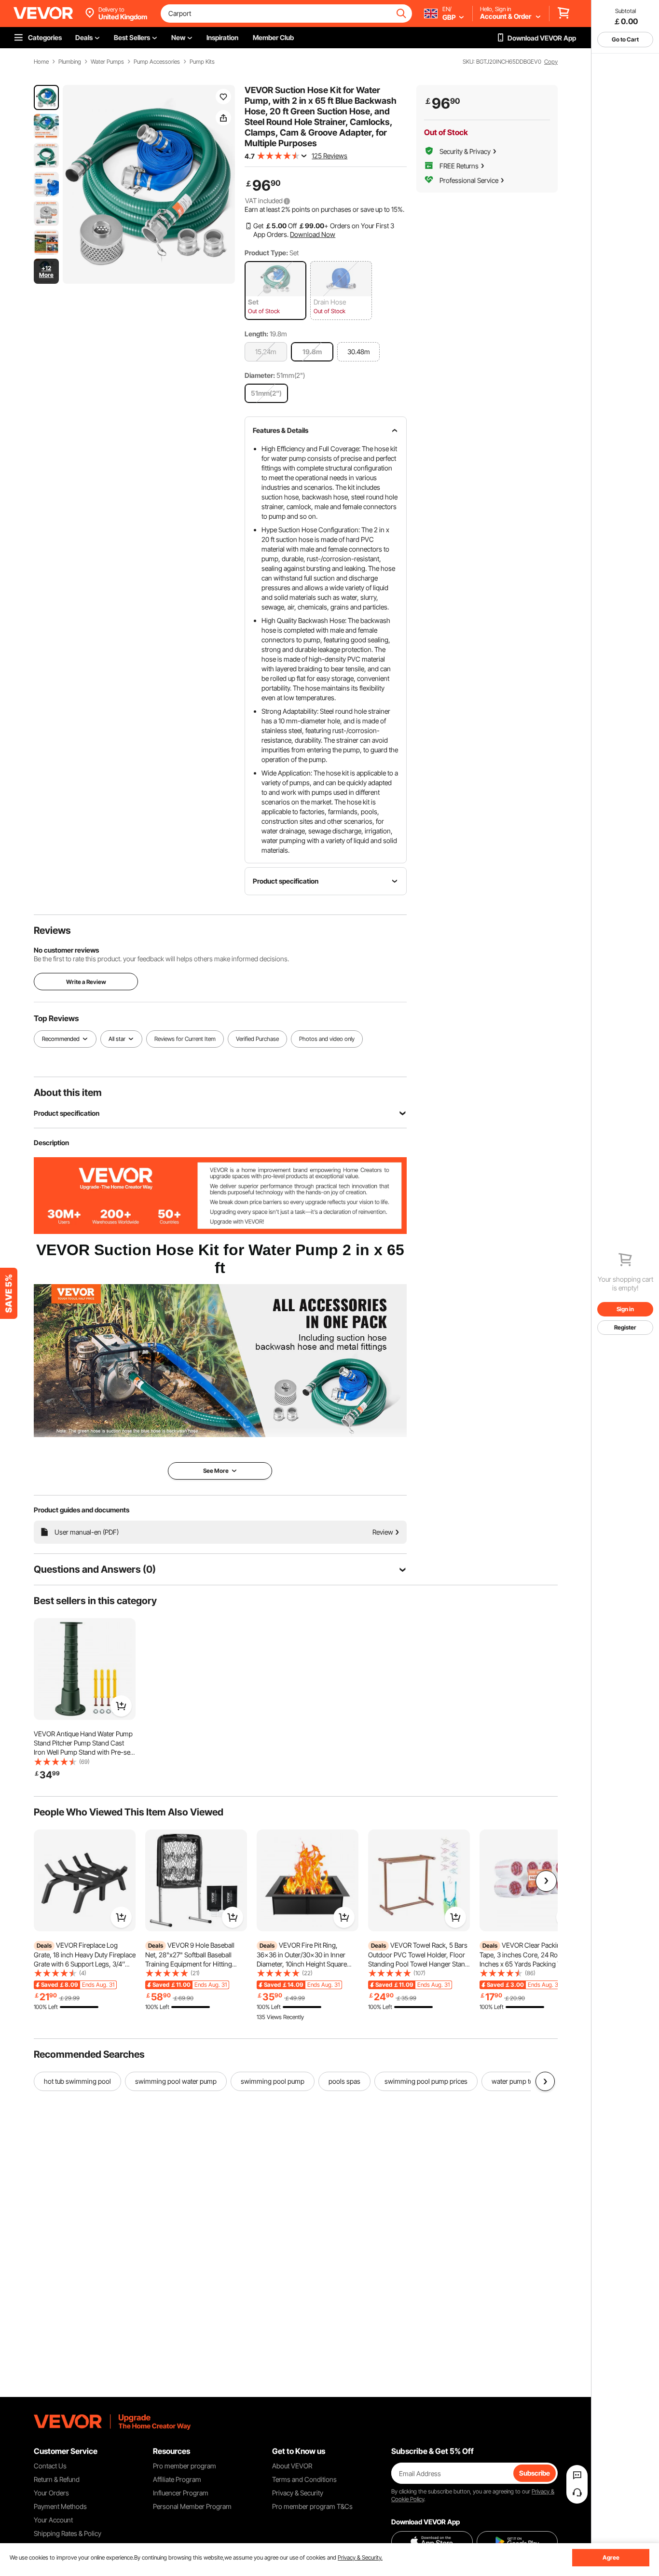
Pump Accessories (157, 62)
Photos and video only (327, 1039)
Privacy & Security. (360, 2557)
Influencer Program (181, 2493)
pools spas (344, 2081)
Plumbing (70, 62)
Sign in (625, 1309)
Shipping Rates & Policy (68, 2533)
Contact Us (50, 2466)
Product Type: (266, 253)
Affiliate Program (177, 2479)
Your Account (53, 2520)
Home (41, 62)
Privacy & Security (298, 2493)
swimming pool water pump (176, 2081)
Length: (256, 334)
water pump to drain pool (528, 2081)
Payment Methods (60, 2506)
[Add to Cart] (121, 1706)
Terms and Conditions (304, 2479)
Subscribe (535, 2473)
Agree (611, 2557)
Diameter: (260, 375)
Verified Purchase (257, 1039)
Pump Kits (202, 62)
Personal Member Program (192, 2506)
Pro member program (185, 2466)
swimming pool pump (273, 2081)
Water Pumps (107, 62)
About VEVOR (292, 2466)
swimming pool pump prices (426, 2081)
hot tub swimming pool (77, 2081)
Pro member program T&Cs (312, 2506)
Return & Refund (57, 2479)
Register (625, 1327)
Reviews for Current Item (185, 1039)
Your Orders (51, 2493)
